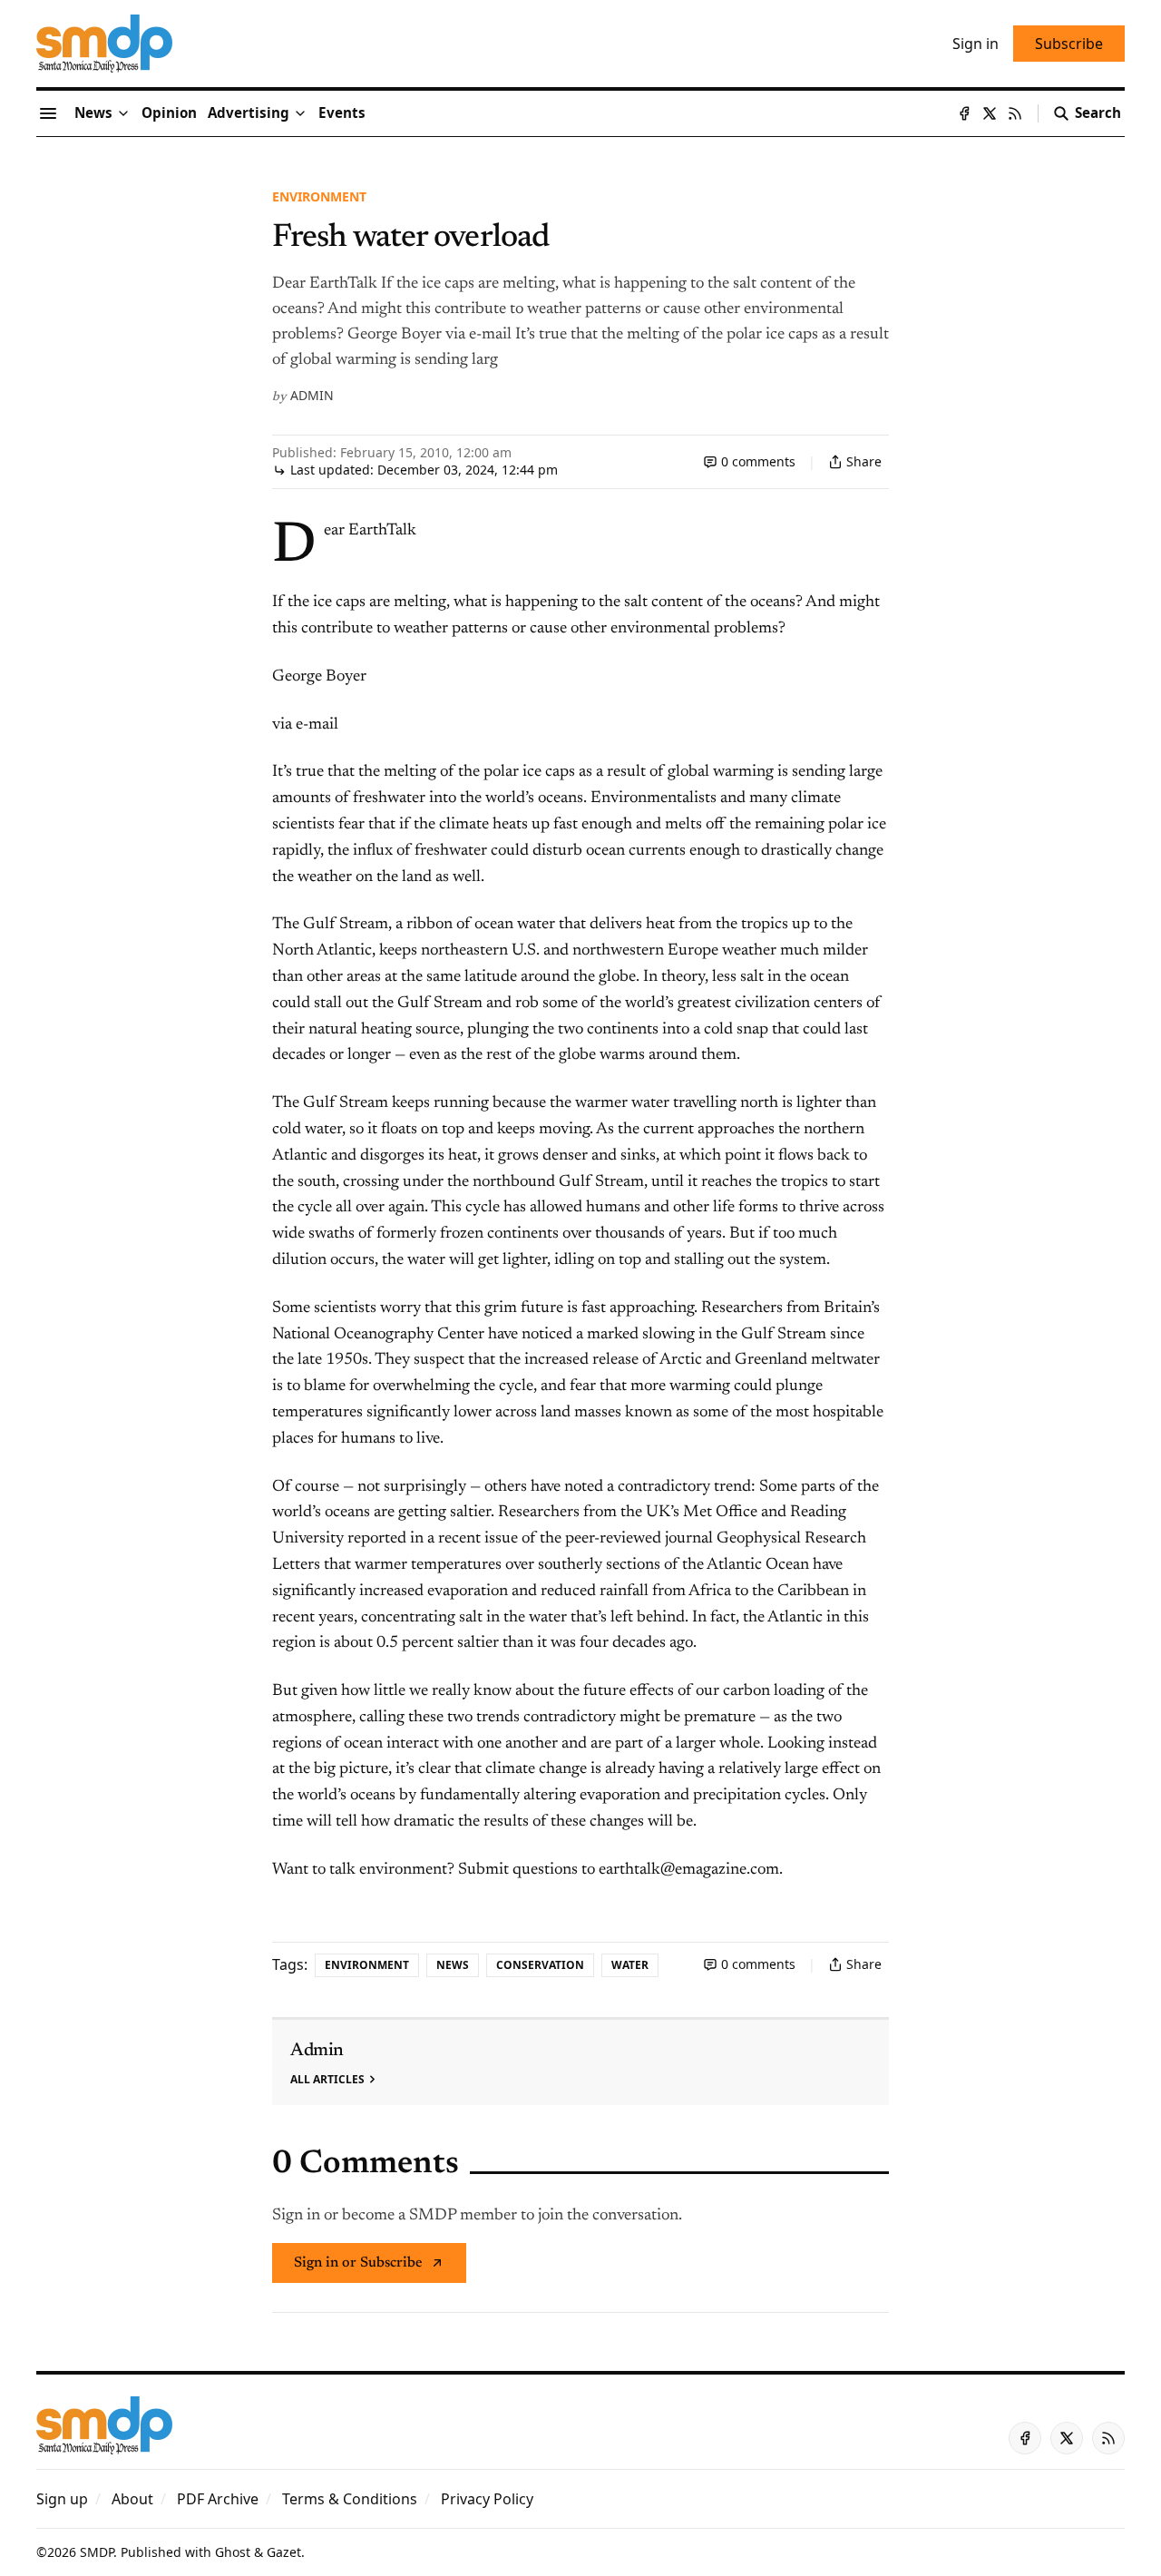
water (630, 1965)
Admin (312, 395)
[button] (249, 113)
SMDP (97, 2552)
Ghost (233, 2552)
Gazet (284, 2552)
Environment (319, 196)
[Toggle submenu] (123, 113)
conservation (540, 1965)
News (453, 1965)
